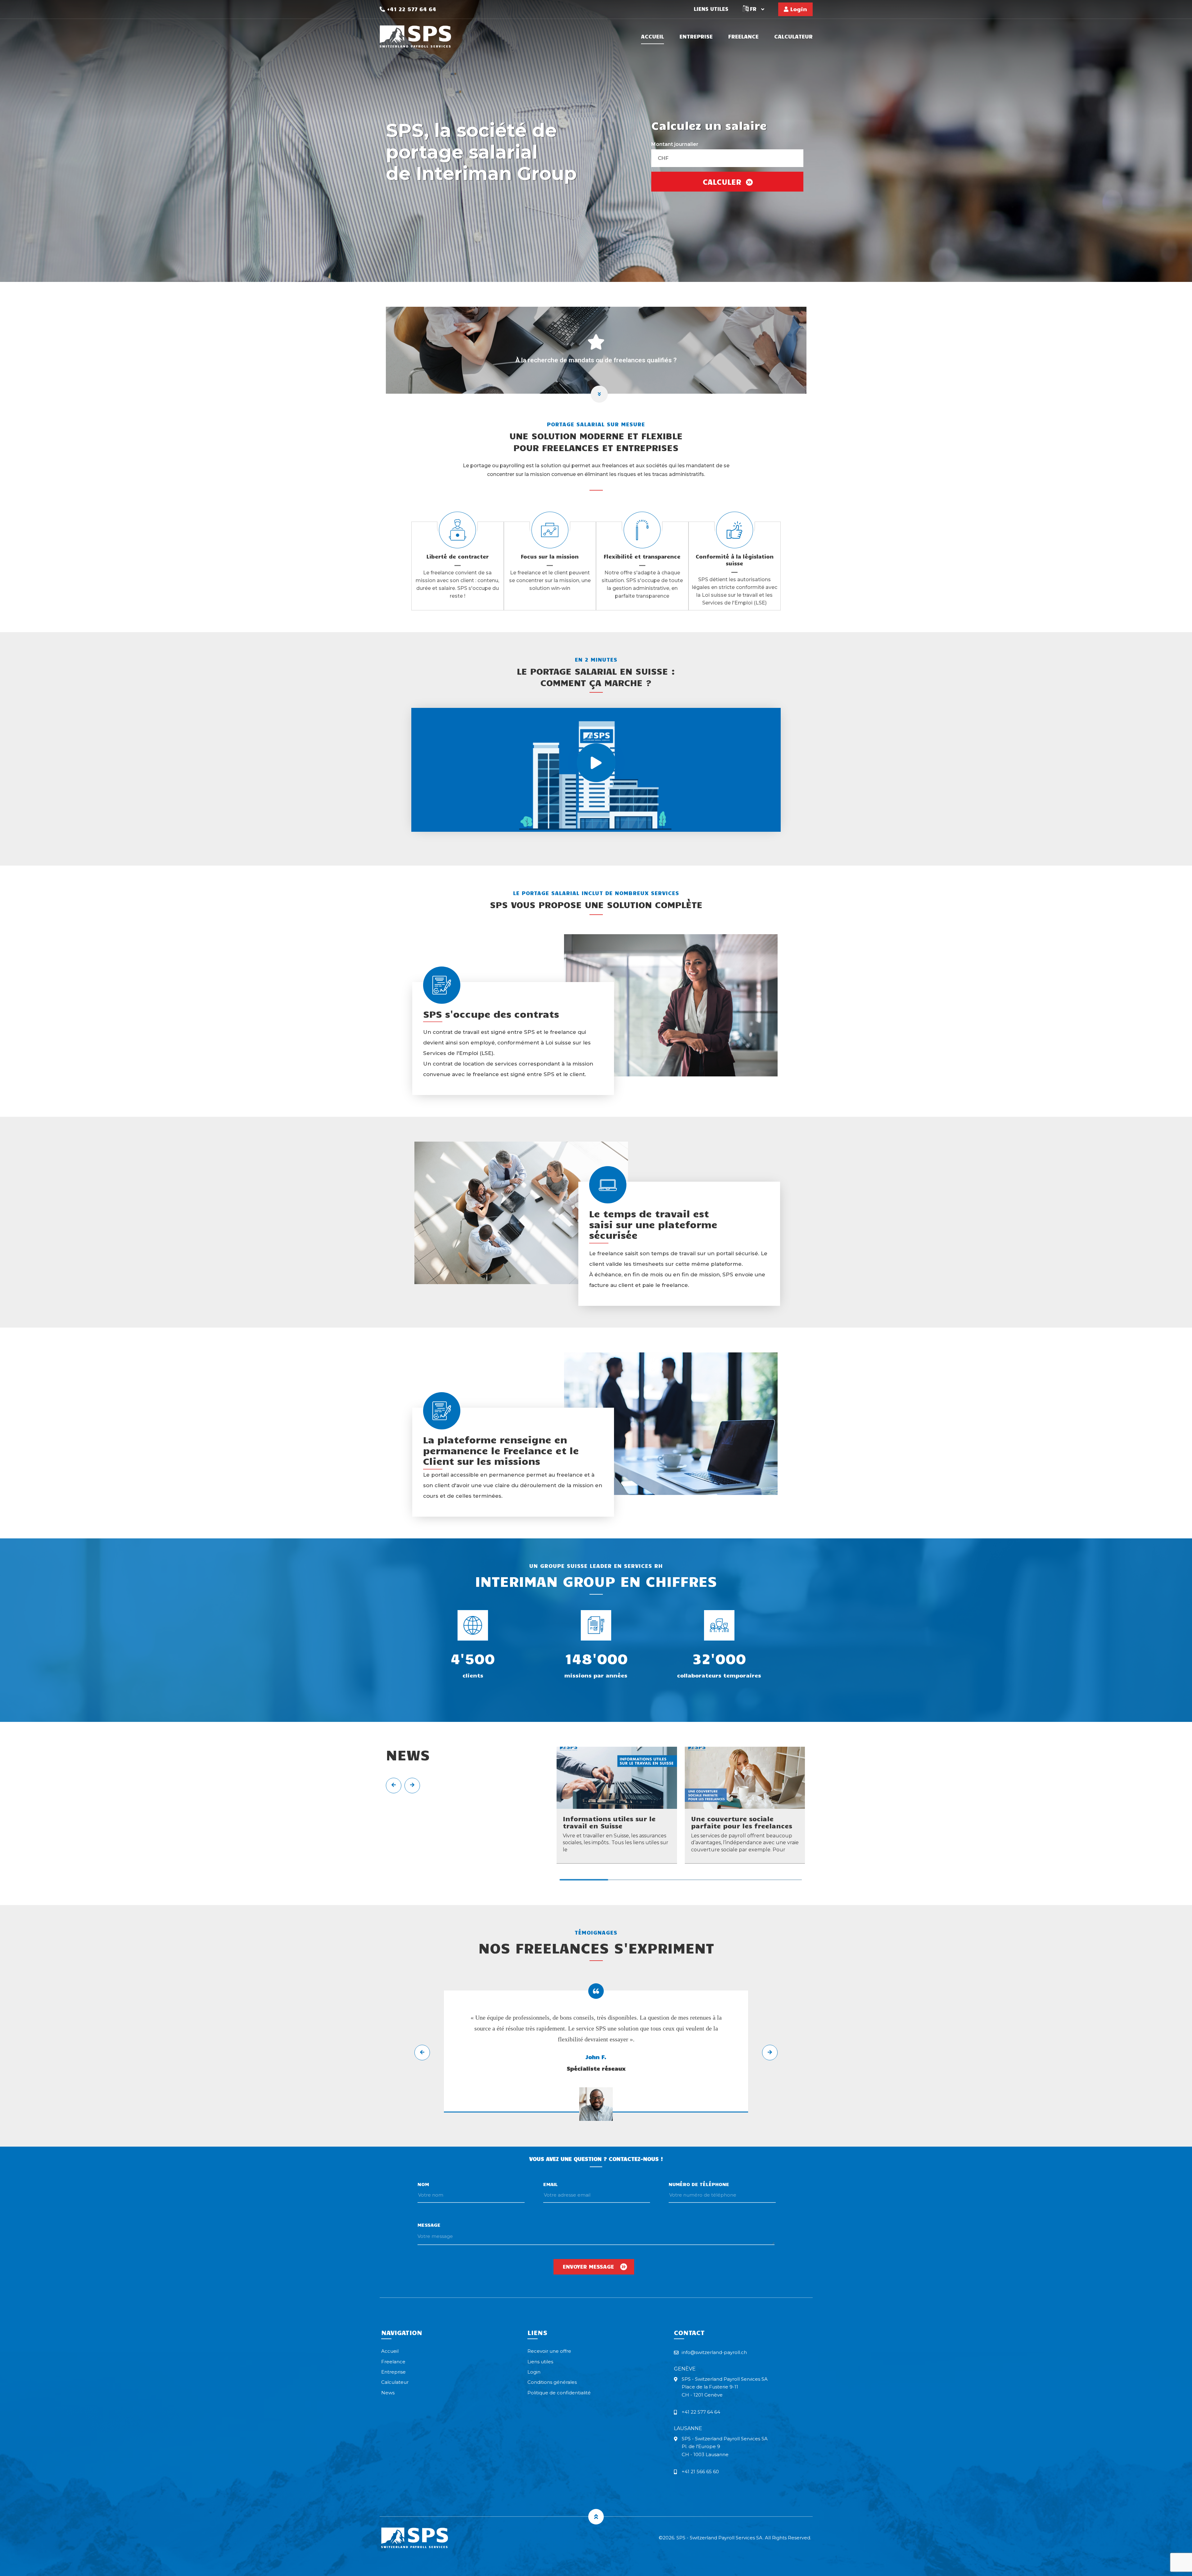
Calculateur (793, 37)
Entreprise (696, 37)
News (388, 2393)
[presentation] (394, 1786)
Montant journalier (675, 144)
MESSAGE (429, 2225)
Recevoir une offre (549, 2351)
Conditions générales (552, 2382)
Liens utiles (711, 9)
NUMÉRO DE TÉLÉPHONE (699, 2184)
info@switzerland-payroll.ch (714, 2352)
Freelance (743, 37)
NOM (423, 2184)
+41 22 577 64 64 (411, 9)
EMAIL (551, 2184)
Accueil (652, 37)
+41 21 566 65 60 (700, 2472)
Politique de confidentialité (559, 2393)
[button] (584, 1880)
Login (798, 9)
